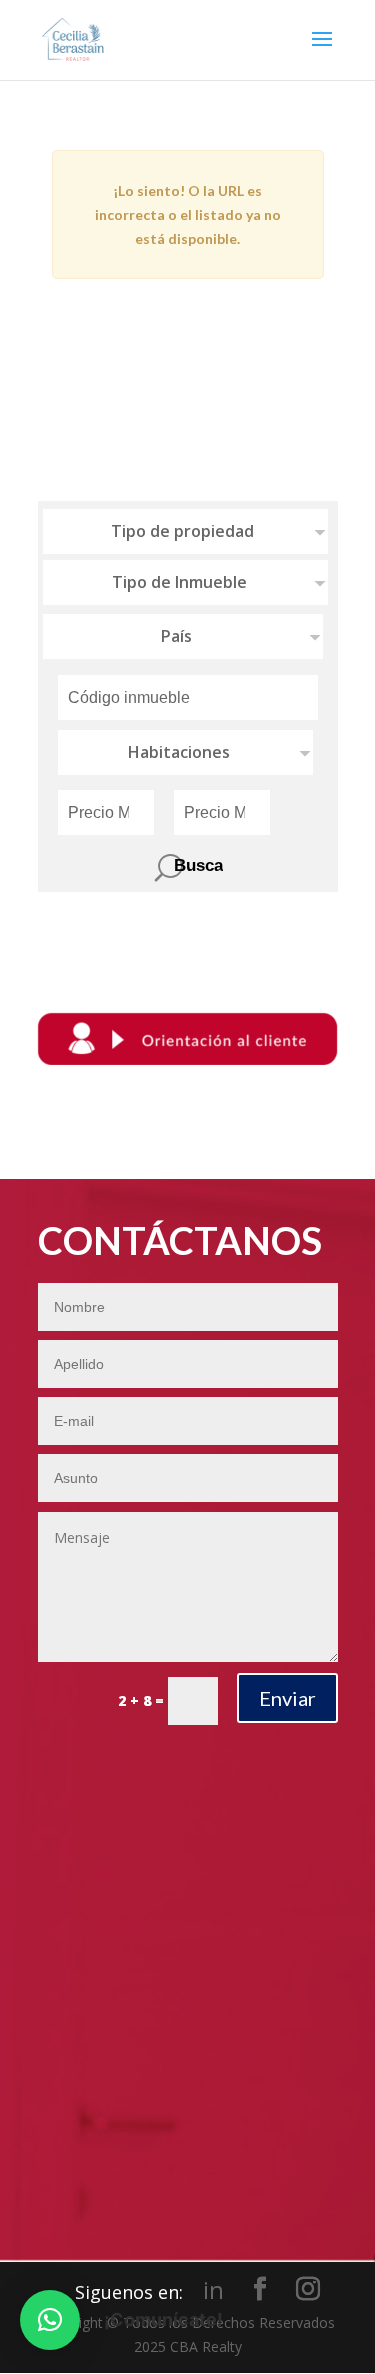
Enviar (287, 1698)
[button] (50, 2320)
